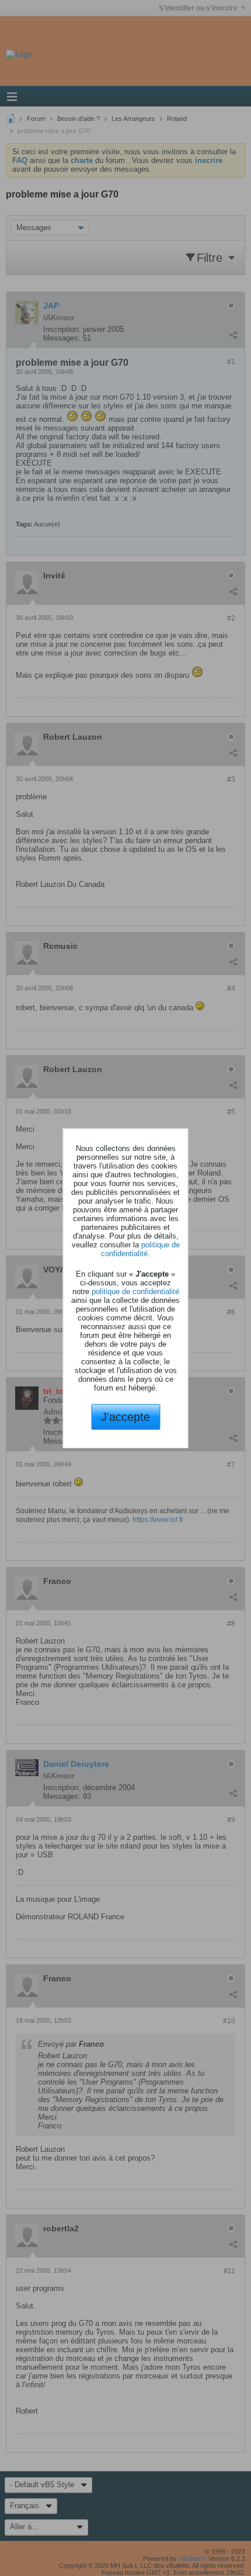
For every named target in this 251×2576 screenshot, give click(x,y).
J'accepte (125, 1417)
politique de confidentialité (140, 1249)
